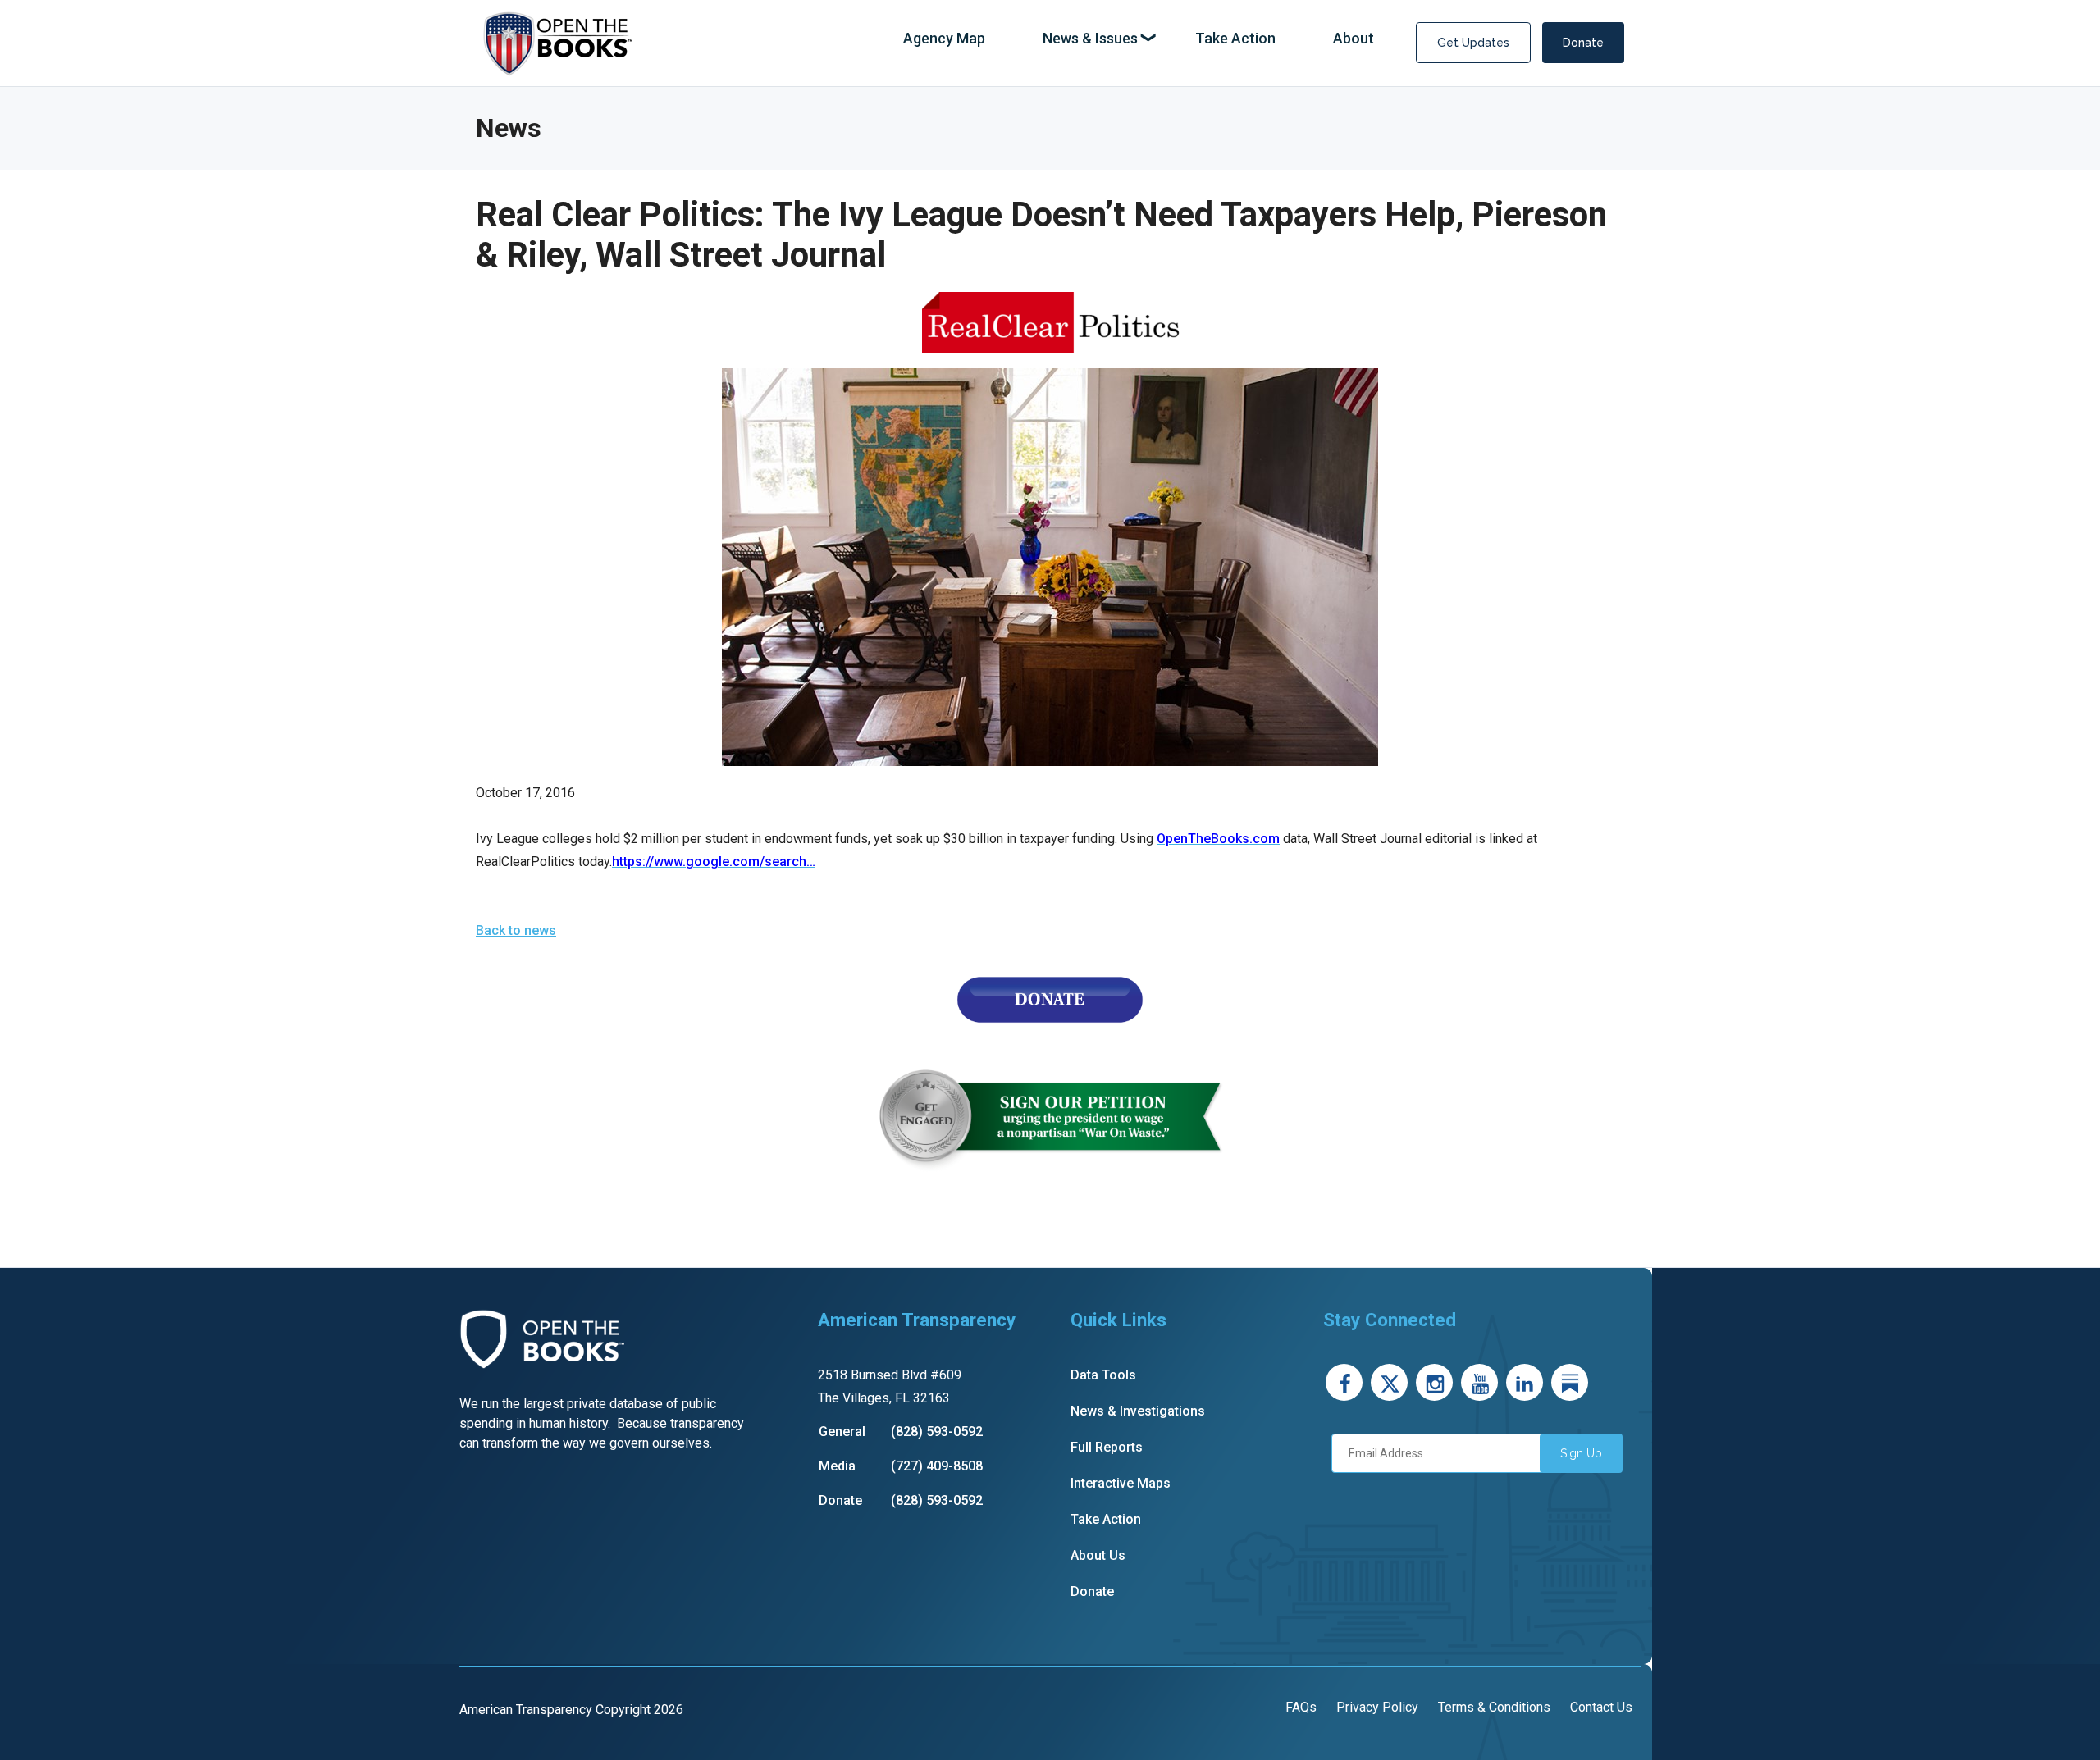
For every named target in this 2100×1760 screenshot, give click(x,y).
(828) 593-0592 (937, 1432)
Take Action (1106, 1519)
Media (837, 1466)
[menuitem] (944, 39)
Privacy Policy (1377, 1707)
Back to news (516, 930)
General (842, 1432)
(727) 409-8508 (937, 1466)
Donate (1583, 43)
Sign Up (1581, 1453)
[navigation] (1139, 39)
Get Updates (1473, 43)
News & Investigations (1138, 1411)
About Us (1098, 1555)
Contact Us (1601, 1707)
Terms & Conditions (1494, 1707)
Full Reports (1107, 1447)
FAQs (1301, 1707)
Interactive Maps (1121, 1483)
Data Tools (1103, 1375)
